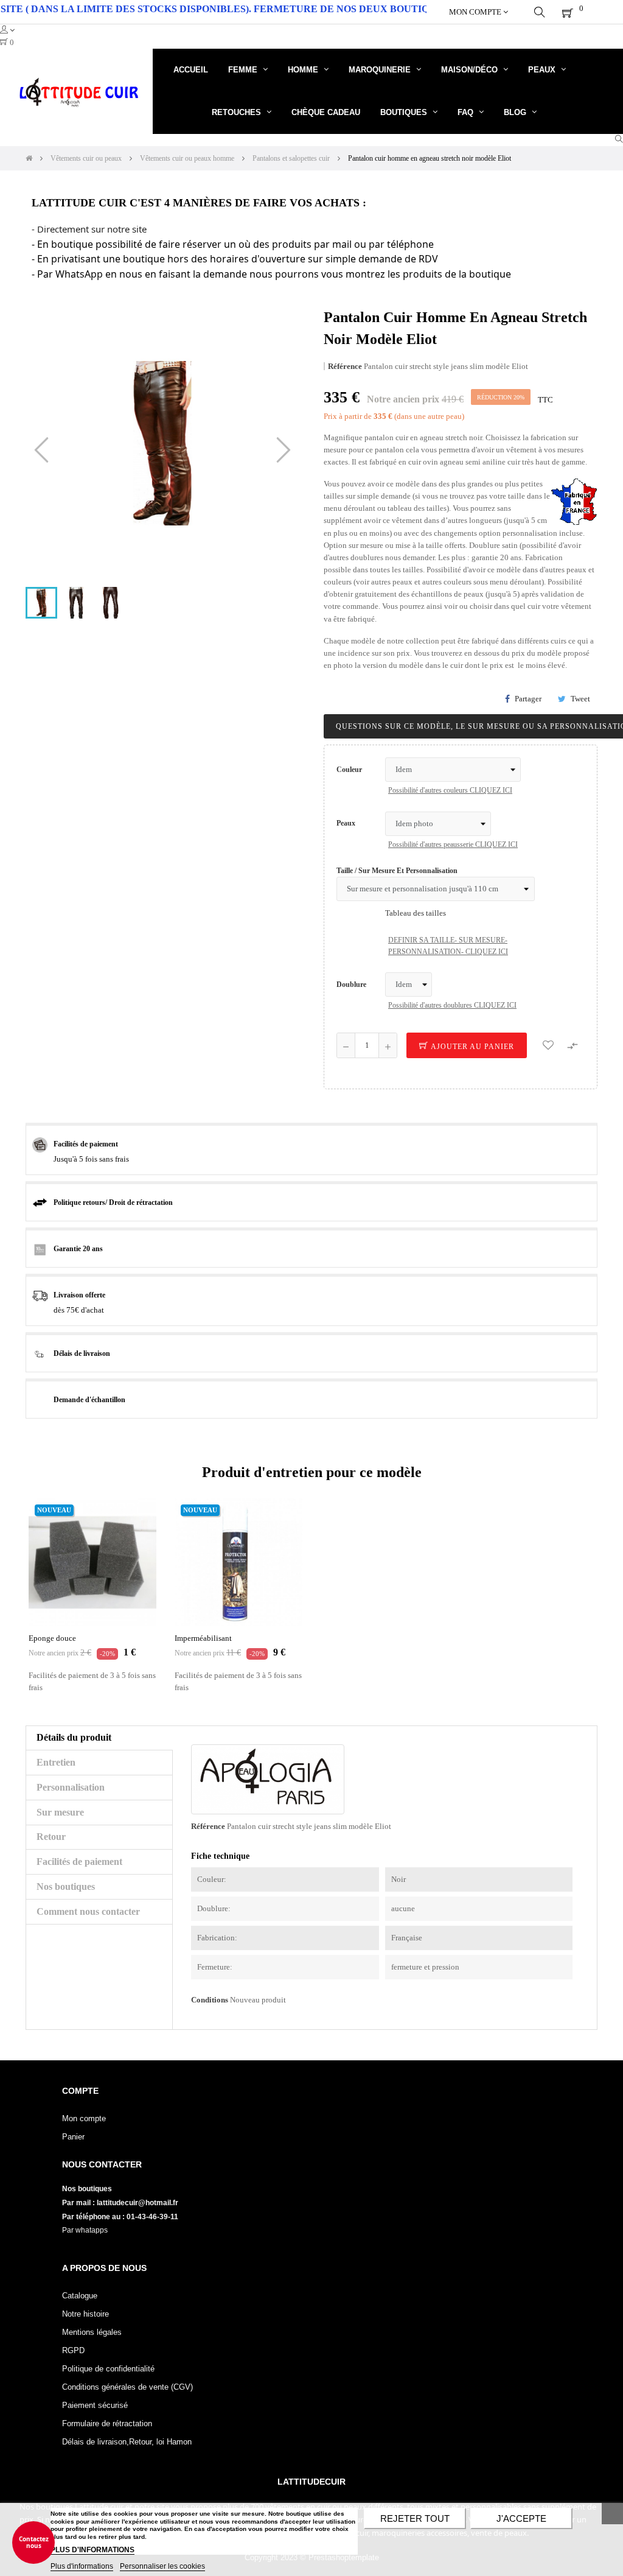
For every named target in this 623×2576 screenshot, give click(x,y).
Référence (345, 366)
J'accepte (521, 2518)
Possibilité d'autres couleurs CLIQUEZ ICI (450, 790)
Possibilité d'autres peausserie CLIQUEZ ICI (453, 844)
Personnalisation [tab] (71, 1787)
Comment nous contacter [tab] (88, 1911)
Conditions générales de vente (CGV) (127, 2387)
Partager (528, 699)
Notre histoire (85, 2314)
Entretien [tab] (56, 1762)
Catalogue (80, 2296)
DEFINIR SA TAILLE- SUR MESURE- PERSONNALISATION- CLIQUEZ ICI (448, 946)
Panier (73, 2137)
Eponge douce (52, 1638)
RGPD (73, 2350)
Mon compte (84, 2118)
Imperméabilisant (203, 1638)
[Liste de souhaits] (548, 1045)
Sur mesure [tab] (60, 1812)
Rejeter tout (415, 2518)
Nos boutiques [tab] (66, 1886)
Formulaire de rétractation (107, 2423)
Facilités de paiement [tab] (79, 1862)
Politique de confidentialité (108, 2369)
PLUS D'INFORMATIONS (92, 2550)
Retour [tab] (51, 1837)
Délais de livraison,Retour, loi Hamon (127, 2442)
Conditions (210, 2000)
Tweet (580, 699)
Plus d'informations (82, 2566)
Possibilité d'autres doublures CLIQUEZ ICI (452, 1005)
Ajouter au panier (471, 1047)
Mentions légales (92, 2332)
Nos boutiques (88, 2189)
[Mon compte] (311, 30)
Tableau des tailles (416, 913)
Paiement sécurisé (95, 2405)
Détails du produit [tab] (74, 1737)
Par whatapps (85, 2230)
